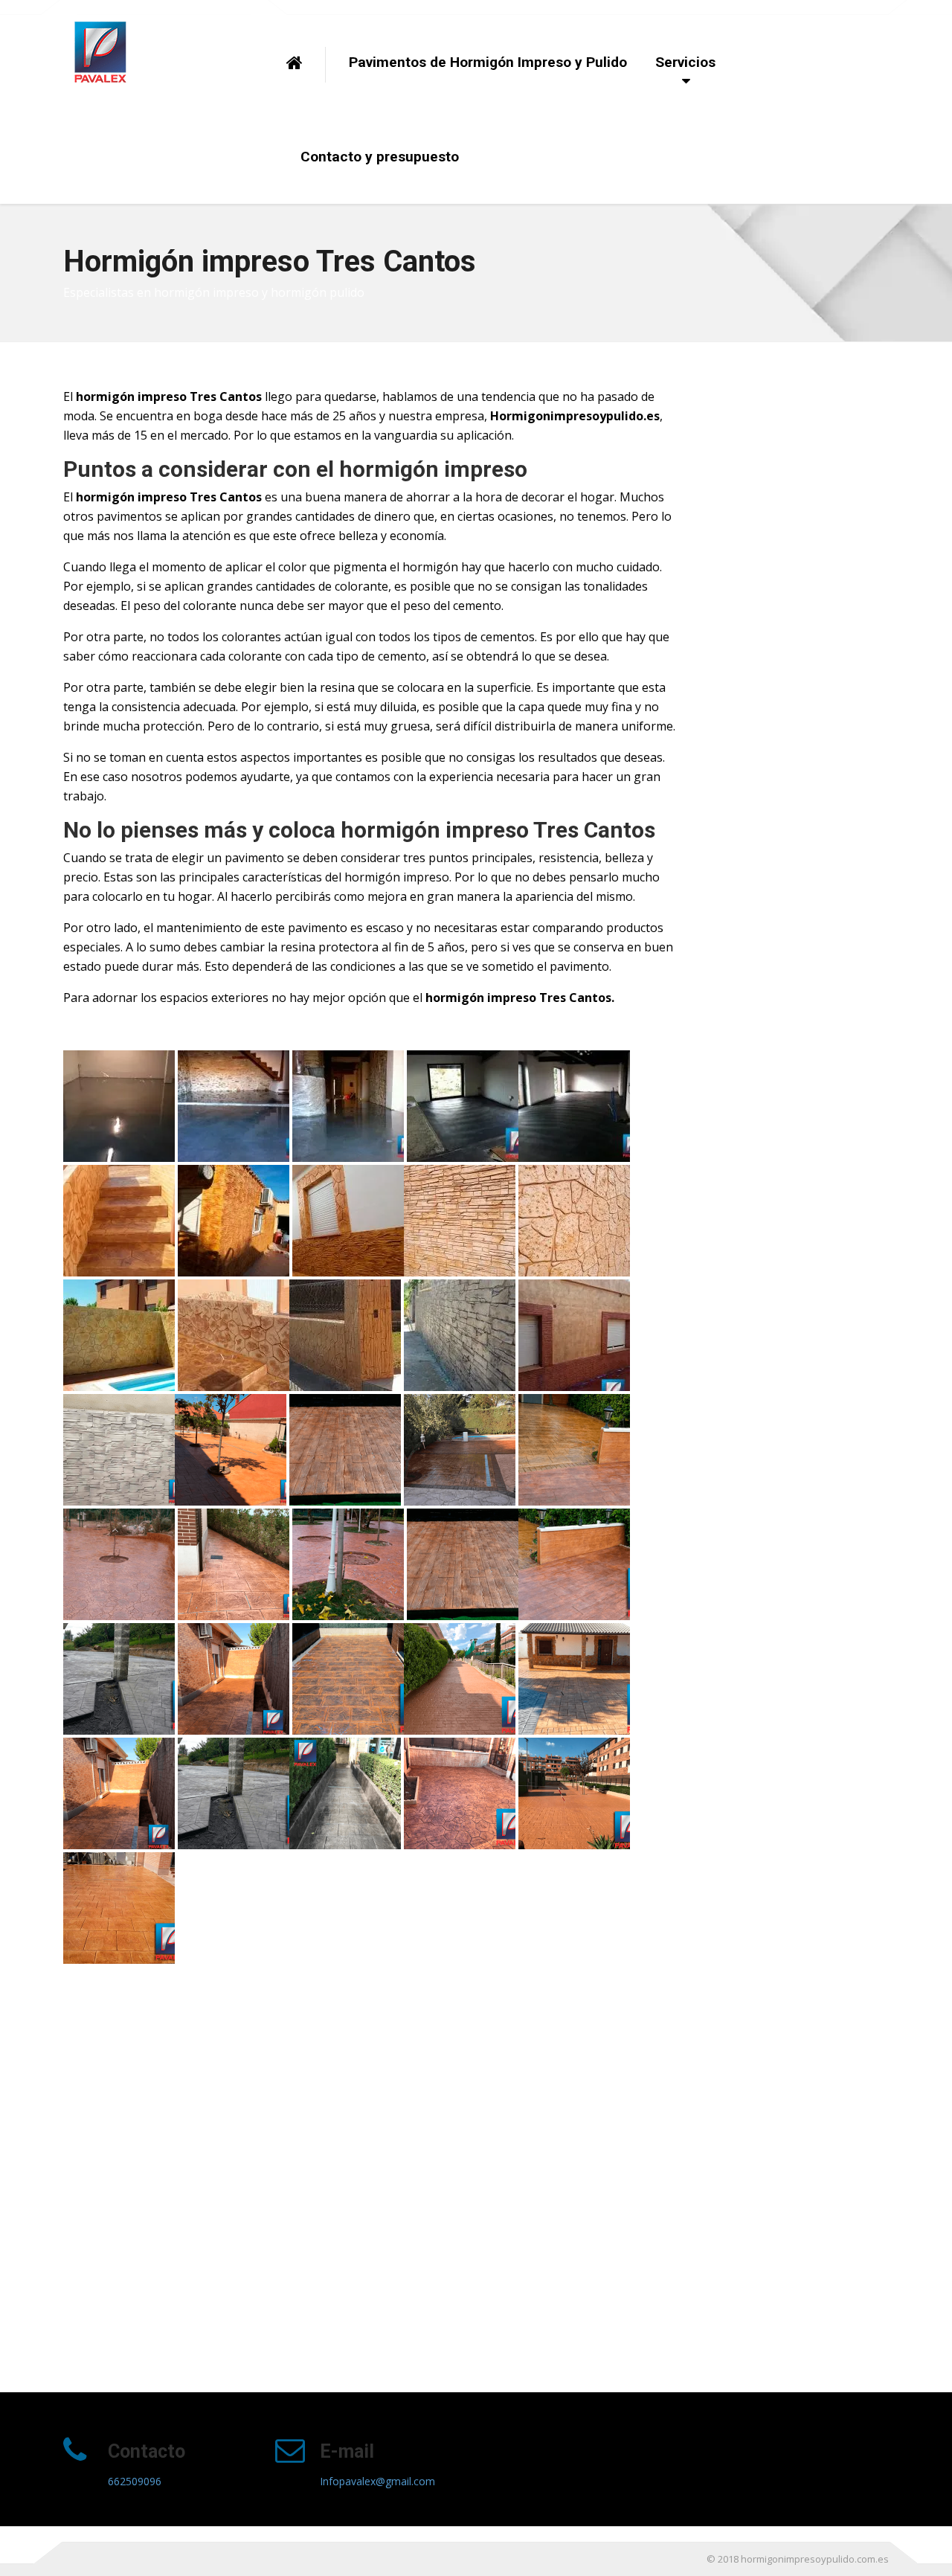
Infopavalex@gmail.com (377, 2481)
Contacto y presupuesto (380, 157)
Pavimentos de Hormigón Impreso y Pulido (488, 62)
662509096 (135, 2481)
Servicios (685, 62)
